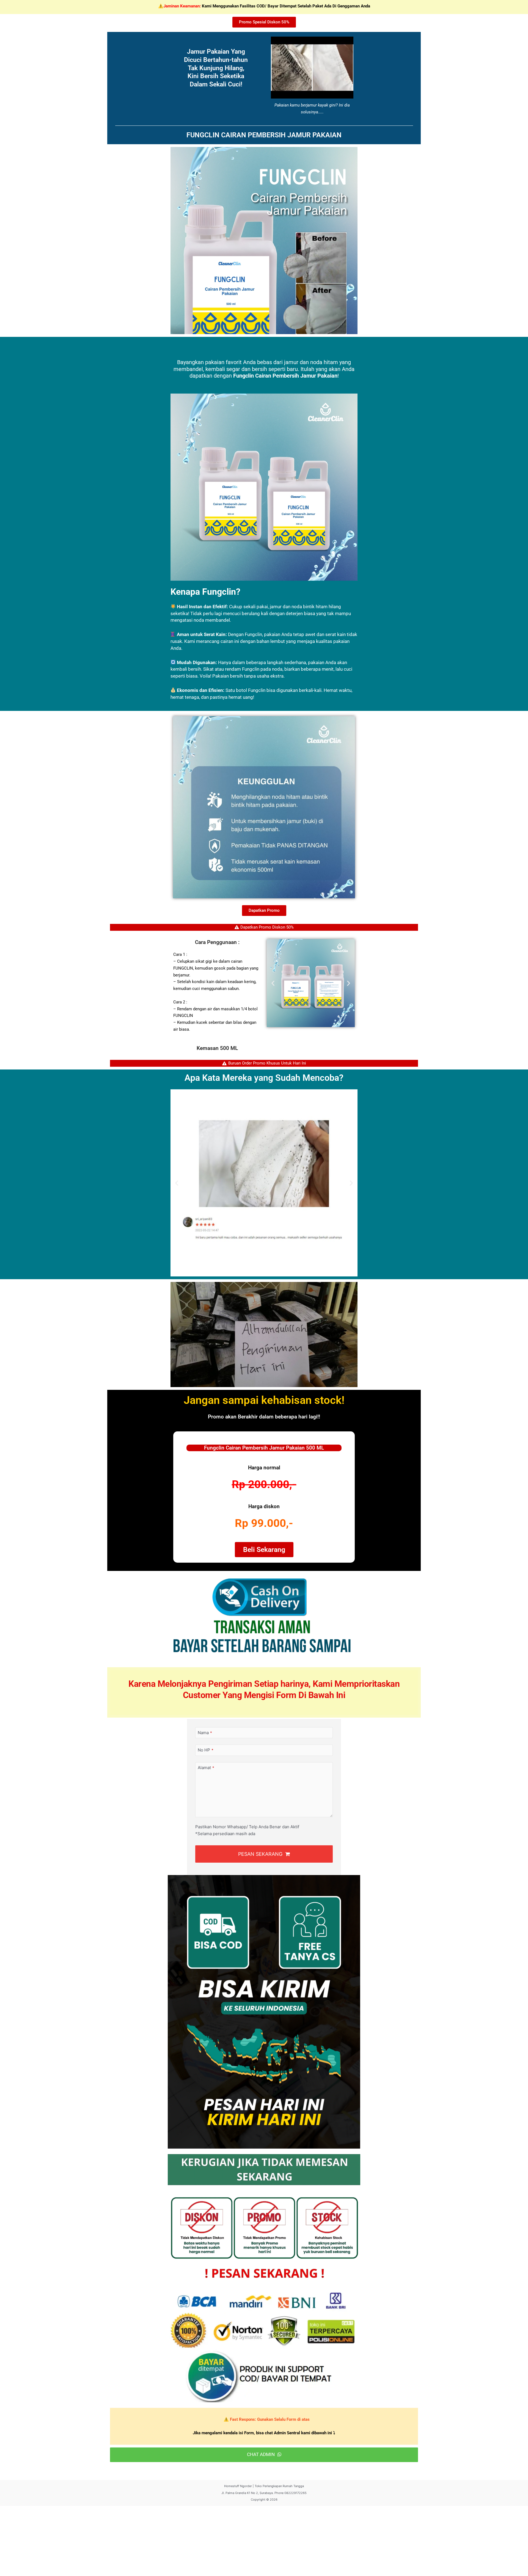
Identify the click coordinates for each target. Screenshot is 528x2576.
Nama (205, 1733)
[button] (273, 983)
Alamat (206, 1768)
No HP (206, 1750)
